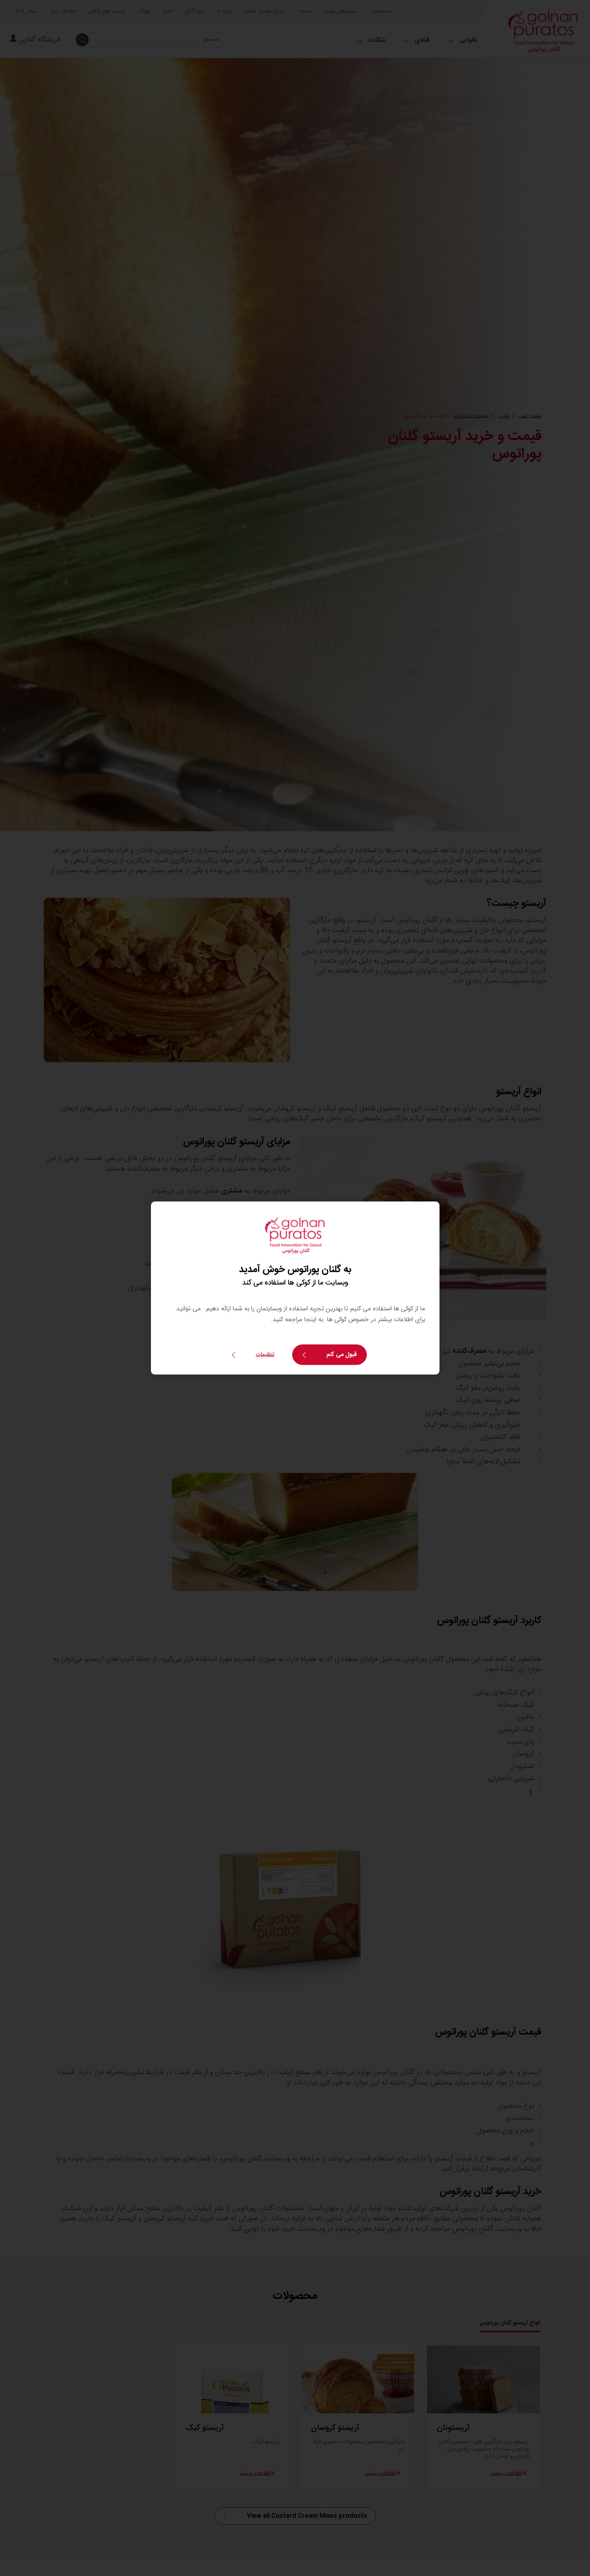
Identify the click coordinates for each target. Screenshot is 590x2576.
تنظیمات (265, 1355)
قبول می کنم (342, 1355)
